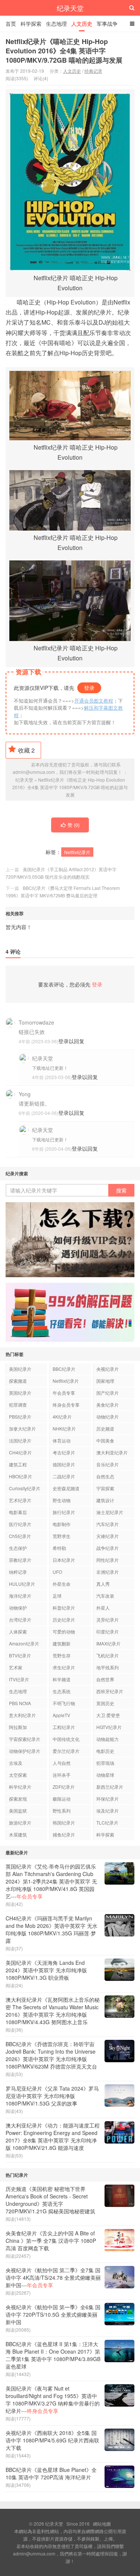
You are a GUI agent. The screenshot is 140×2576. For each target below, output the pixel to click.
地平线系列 (108, 1667)
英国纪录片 (20, 1393)
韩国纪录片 (64, 1822)
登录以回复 (71, 1041)
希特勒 (59, 1548)
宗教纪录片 (20, 1560)
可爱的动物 (64, 1631)
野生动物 (62, 1500)
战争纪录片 (108, 1548)
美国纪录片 (20, 1369)
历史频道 (105, 1428)
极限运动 (62, 1799)
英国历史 (105, 1703)
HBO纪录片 (21, 1476)
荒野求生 (62, 1536)
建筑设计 (105, 1500)
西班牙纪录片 (110, 1691)
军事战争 (107, 24)
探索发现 (18, 1799)
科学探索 (31, 24)
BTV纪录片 (20, 1655)
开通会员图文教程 (94, 701)
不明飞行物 (64, 1703)
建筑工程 (18, 1464)
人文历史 (82, 24)
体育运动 (62, 1440)
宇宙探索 (105, 1488)
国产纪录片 (108, 1393)
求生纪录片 (64, 1667)
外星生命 (62, 1584)
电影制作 (62, 1524)
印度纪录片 (108, 1631)
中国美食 (105, 1440)
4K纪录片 (62, 1417)
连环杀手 (62, 1775)
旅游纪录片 (20, 1822)
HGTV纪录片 (109, 1727)
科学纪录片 (20, 1787)
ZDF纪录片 (64, 1787)
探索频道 (18, 1381)
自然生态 (105, 1476)
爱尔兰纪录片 (66, 1751)
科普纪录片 (64, 1608)
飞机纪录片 (108, 1655)
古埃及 (16, 1763)
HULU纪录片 (22, 1584)
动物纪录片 (108, 1417)
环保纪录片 (108, 1799)
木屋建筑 (18, 1834)
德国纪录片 (64, 1464)
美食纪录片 (108, 1405)
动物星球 (105, 1775)
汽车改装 (105, 1596)
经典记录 (93, 71)
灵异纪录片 (108, 1620)
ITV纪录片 (19, 1679)
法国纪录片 (20, 1440)
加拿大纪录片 (22, 1428)
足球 (57, 1596)
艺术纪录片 (20, 1500)
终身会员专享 (66, 1405)
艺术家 (16, 1667)
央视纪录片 (108, 1369)
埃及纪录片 (108, 1811)
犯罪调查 (18, 1405)
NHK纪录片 (64, 1428)
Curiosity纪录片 (25, 1488)
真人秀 (103, 1584)
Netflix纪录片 (77, 852)
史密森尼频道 (66, 1488)
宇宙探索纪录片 (25, 1739)
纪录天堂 (70, 8)
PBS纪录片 (20, 1417)
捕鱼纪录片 (64, 1834)
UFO (57, 1572)
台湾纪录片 (20, 1620)
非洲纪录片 (108, 1572)
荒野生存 (62, 1655)
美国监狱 (18, 1811)
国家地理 (105, 1381)
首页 (11, 24)
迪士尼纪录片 (110, 1512)
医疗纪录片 (20, 1524)
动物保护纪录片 (25, 1751)
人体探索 (18, 1631)
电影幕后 (18, 1512)
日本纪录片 (64, 1560)
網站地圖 (102, 2524)
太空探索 (18, 1775)
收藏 (26, 750)
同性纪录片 (108, 1560)
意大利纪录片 (22, 1715)
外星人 (103, 1608)
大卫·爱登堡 (108, 1715)
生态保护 (18, 1548)
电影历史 (105, 1751)
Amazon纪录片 (24, 1643)
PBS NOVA (20, 1703)
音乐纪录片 (108, 1464)
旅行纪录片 (64, 1512)
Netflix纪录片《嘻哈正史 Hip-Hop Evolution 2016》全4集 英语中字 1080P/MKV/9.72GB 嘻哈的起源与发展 (64, 51)
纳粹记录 (18, 1572)
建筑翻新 (62, 1643)
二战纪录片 (64, 1476)
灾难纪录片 (108, 1536)
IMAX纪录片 (108, 1643)
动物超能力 (108, 1739)
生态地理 (56, 24)
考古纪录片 (64, 1452)
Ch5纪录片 (20, 1536)
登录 (89, 688)
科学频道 (62, 1679)
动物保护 (18, 1608)
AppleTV (61, 1715)
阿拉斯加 (18, 1727)
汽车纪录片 (108, 1524)
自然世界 (105, 1679)
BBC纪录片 (64, 1369)
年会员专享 (64, 1393)
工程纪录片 (64, 1727)
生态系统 (62, 1691)
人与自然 (62, 1763)
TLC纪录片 (107, 1822)
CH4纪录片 (20, 1452)
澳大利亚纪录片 (112, 1452)
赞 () (74, 825)
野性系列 (62, 1811)
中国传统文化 (66, 1739)
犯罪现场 (105, 1763)
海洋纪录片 (20, 1596)
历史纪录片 (64, 1620)
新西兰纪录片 (110, 1787)
